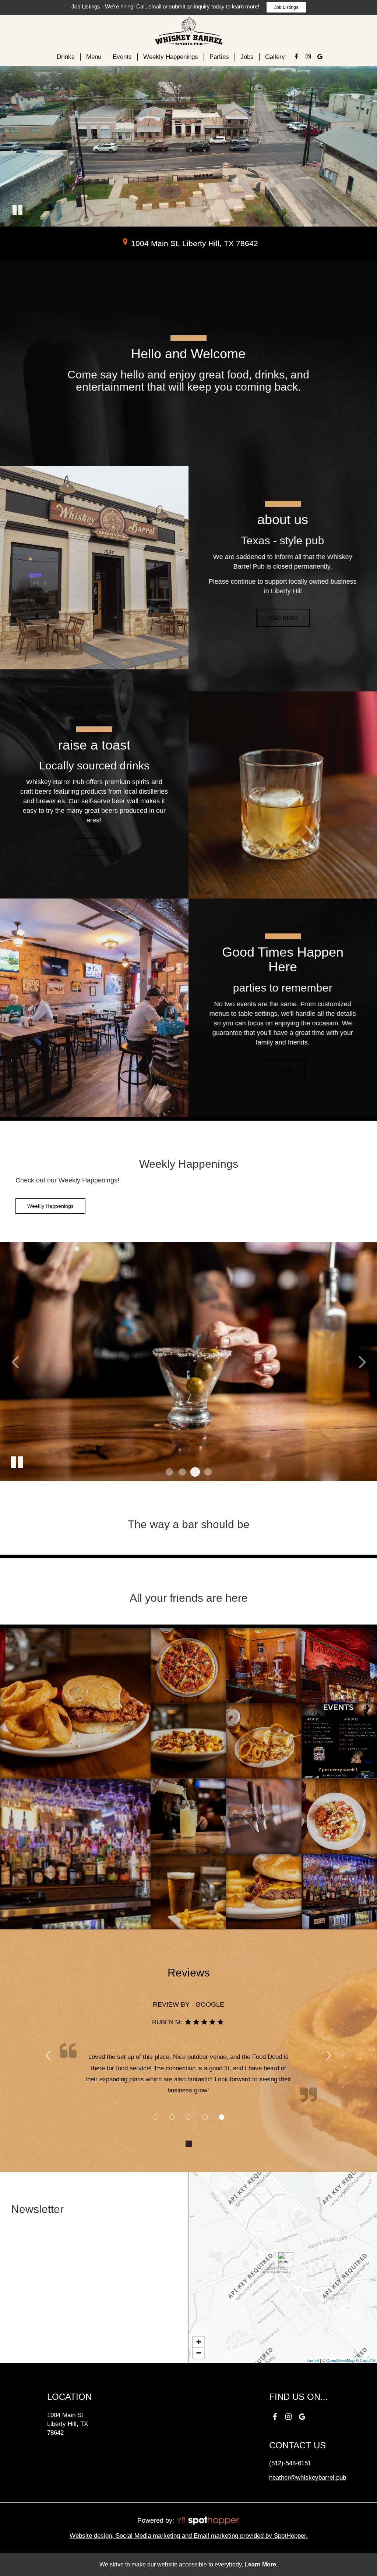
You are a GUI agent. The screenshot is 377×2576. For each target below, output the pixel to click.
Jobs (247, 57)
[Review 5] (222, 2117)
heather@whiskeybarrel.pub (308, 2478)
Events (122, 57)
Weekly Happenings (171, 57)
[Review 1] (156, 2117)
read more (277, 621)
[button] (169, 1472)
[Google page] (320, 57)
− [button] (199, 2353)
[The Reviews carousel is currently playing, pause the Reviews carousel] (188, 2144)
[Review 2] (172, 2117)
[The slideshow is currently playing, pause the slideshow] (17, 1461)
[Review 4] (205, 2117)
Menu (94, 57)
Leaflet (313, 2360)
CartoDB (367, 2360)
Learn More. (261, 2564)
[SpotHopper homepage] (208, 2520)
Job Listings (286, 7)
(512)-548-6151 (290, 2464)
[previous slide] (15, 1362)
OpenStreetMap (340, 2360)
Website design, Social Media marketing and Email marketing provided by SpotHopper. (189, 2536)
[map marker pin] (125, 242)
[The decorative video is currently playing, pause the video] (17, 211)
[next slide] (362, 1362)
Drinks (66, 57)
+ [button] (199, 2342)
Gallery (275, 57)
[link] (283, 2260)
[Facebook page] (296, 57)
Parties (219, 57)
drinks (94, 847)
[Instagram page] (308, 57)
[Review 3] (189, 2117)
